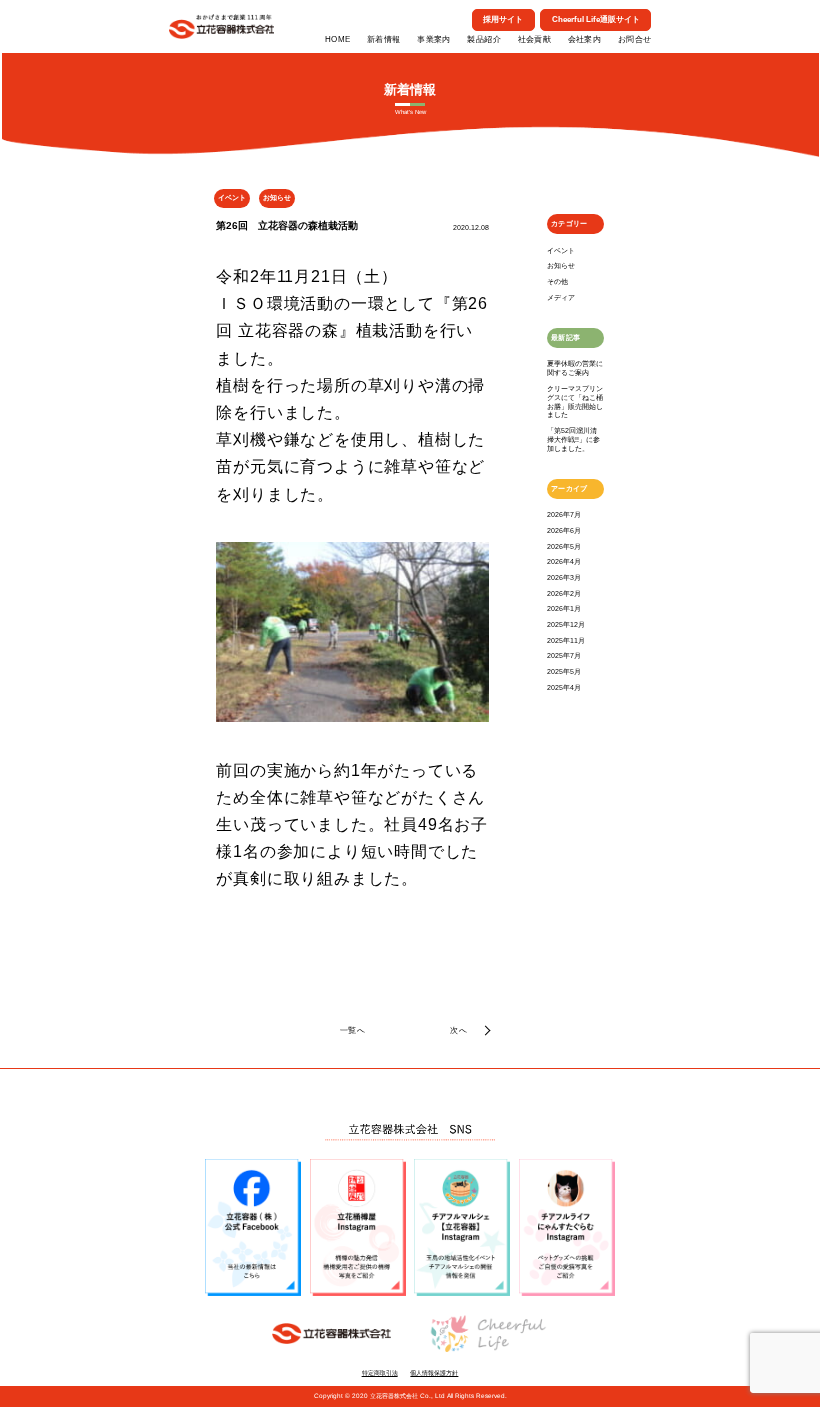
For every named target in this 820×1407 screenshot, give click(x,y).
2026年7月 (564, 514)
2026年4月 (564, 561)
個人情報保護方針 (434, 1372)
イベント (561, 250)
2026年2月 (564, 593)
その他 (557, 281)
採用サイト (503, 19)
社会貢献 (535, 39)
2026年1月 (564, 608)
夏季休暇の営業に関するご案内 (575, 368)
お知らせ (561, 265)
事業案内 (434, 39)
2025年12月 (566, 624)
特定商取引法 (380, 1372)
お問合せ (635, 39)
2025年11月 (566, 640)
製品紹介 (484, 39)
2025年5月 (564, 671)
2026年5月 (564, 546)
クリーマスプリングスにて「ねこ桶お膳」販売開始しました (575, 402)
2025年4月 (564, 687)
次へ (458, 1030)
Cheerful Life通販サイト (596, 19)
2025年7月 (564, 655)
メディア (561, 297)
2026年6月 (564, 530)
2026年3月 (564, 577)
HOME (338, 39)
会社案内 (585, 39)
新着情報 (384, 39)
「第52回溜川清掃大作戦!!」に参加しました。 (573, 439)
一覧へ (352, 1030)
